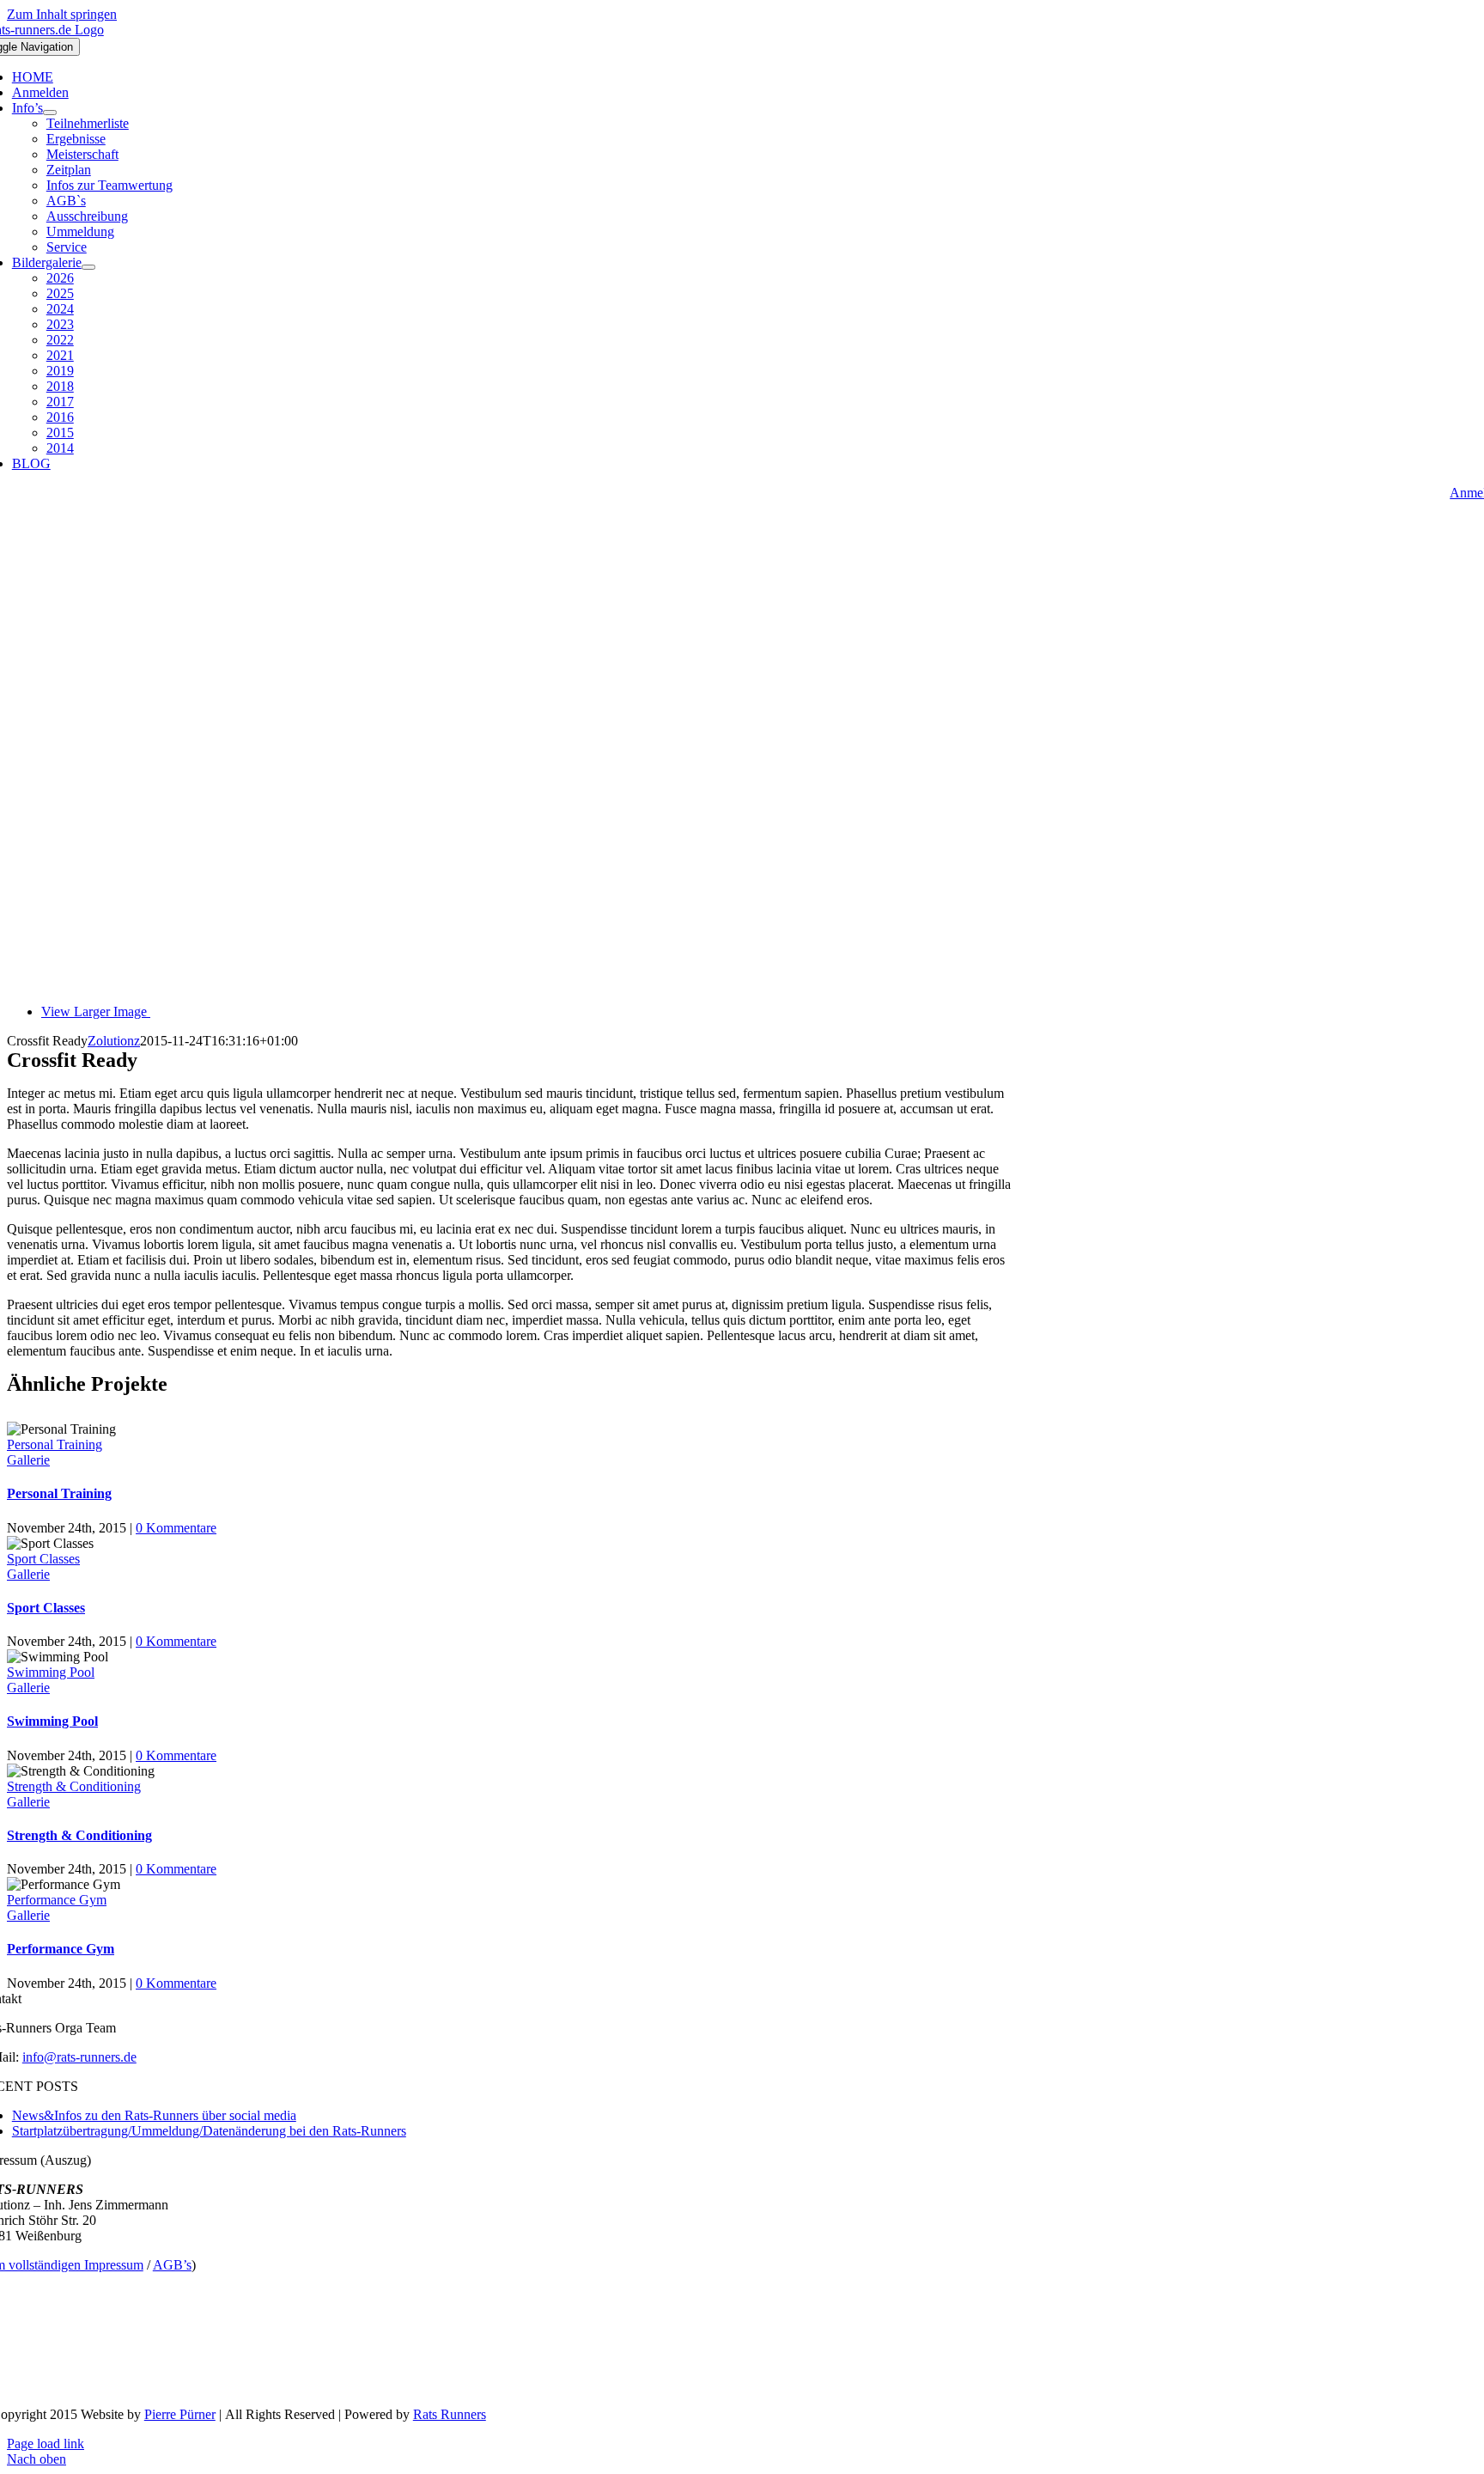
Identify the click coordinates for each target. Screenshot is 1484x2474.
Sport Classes (43, 1559)
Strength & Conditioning (74, 1786)
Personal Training (55, 1444)
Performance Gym (57, 1900)
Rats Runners (450, 2414)
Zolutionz (114, 1041)
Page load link (46, 2444)
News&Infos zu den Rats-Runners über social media (154, 2115)
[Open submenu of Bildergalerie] (88, 267)
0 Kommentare (176, 1528)
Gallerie (28, 1460)
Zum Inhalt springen (62, 14)
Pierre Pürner (180, 2414)
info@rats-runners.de (79, 2057)
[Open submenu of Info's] (50, 113)
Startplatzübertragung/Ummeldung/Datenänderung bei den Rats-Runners (209, 2131)
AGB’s (172, 2265)
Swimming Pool (51, 1672)
